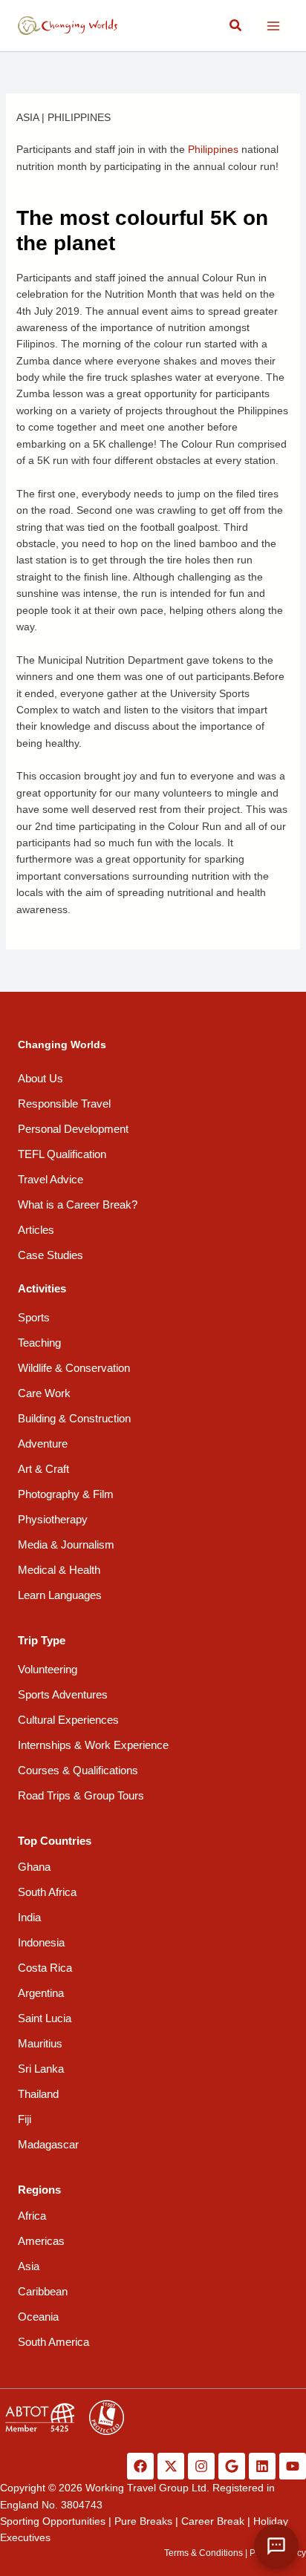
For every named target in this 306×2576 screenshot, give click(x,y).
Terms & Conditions (204, 2553)
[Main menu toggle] (273, 26)
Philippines (79, 117)
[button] (236, 26)
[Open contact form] (276, 2546)
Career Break (213, 2521)
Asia (27, 117)
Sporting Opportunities (53, 2521)
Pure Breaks (143, 2521)
